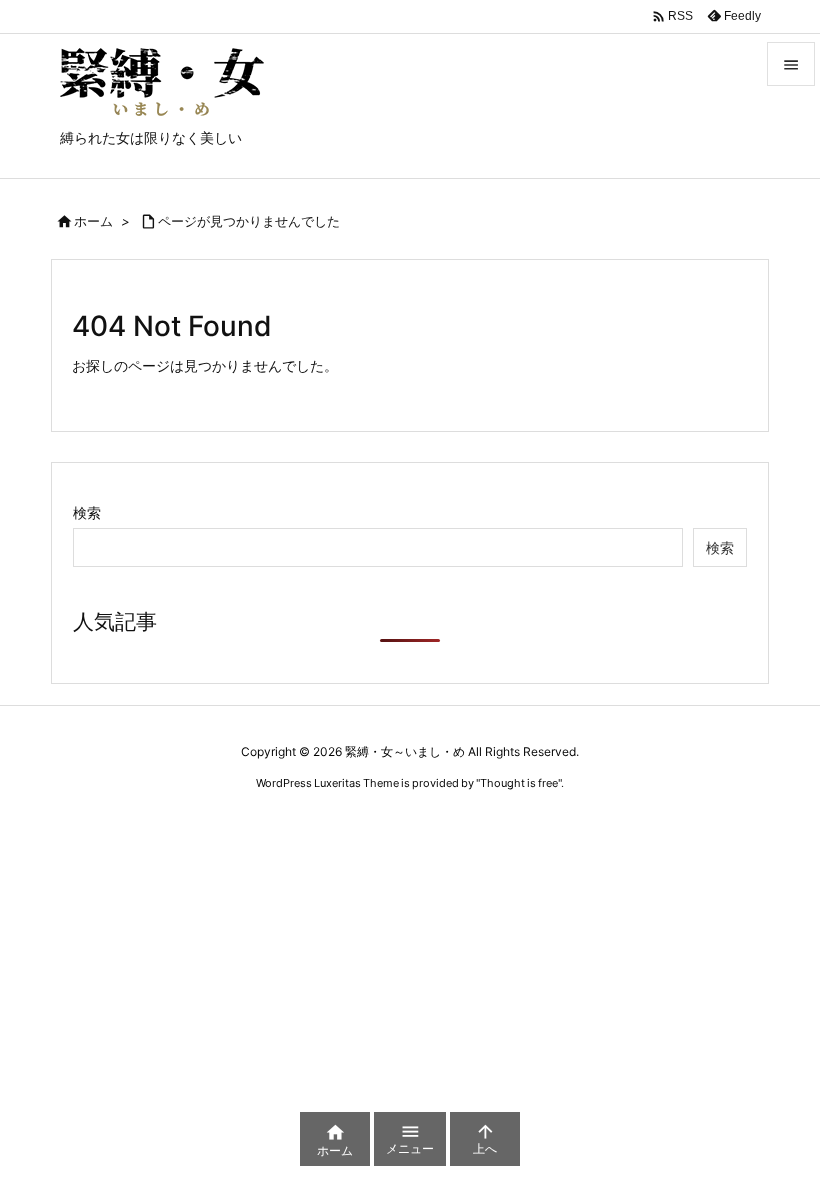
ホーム (93, 221)
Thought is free (519, 783)
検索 (87, 512)
